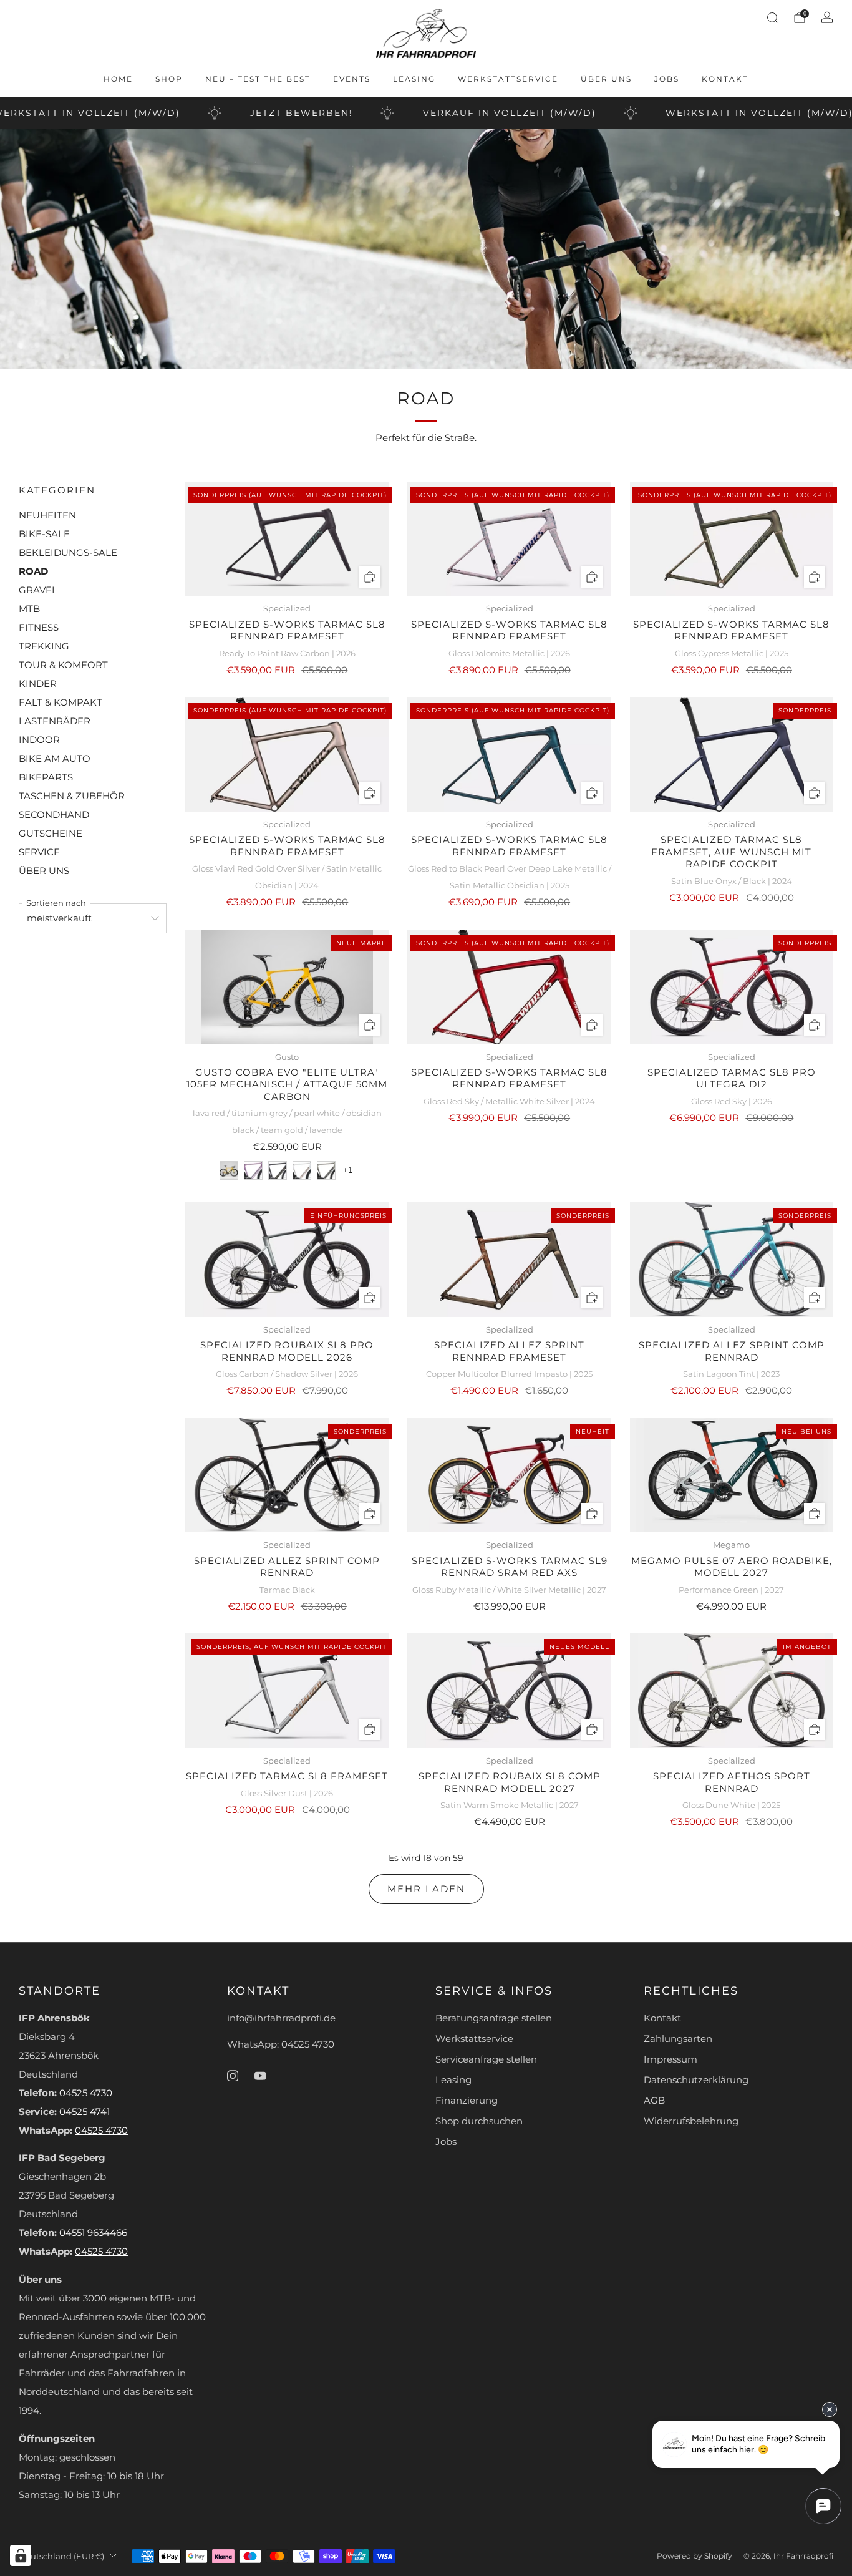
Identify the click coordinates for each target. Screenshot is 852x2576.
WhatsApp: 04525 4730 (281, 2044)
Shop (169, 79)
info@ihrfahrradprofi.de (281, 2018)
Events (352, 79)
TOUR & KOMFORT (63, 665)
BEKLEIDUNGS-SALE (68, 553)
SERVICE (39, 852)
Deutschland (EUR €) (61, 2556)
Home (118, 79)
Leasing (414, 79)
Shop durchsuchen (479, 2121)
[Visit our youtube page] (260, 2076)
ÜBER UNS (44, 871)
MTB (29, 609)
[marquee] (426, 113)
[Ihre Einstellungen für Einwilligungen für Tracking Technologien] (21, 2555)
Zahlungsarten (678, 2039)
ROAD (33, 571)
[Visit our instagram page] (233, 2076)
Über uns (606, 79)
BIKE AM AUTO (55, 759)
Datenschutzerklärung (696, 2080)
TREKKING (44, 646)
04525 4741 (85, 2112)
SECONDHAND (54, 815)
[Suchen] (772, 17)
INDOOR (39, 740)
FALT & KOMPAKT (61, 702)
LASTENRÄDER (55, 721)
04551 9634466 (93, 2233)
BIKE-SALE (44, 534)
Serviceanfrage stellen (486, 2059)
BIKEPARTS (46, 777)
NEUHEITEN (47, 515)
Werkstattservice (508, 79)
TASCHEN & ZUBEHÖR (72, 796)
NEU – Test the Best (258, 79)
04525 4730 (86, 2093)
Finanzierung (467, 2101)
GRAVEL (38, 590)
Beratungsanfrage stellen (494, 2018)
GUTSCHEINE (51, 834)
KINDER (38, 684)
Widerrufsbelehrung (691, 2121)
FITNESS (39, 628)
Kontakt (725, 79)
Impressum (670, 2059)
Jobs (667, 79)
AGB (654, 2101)
